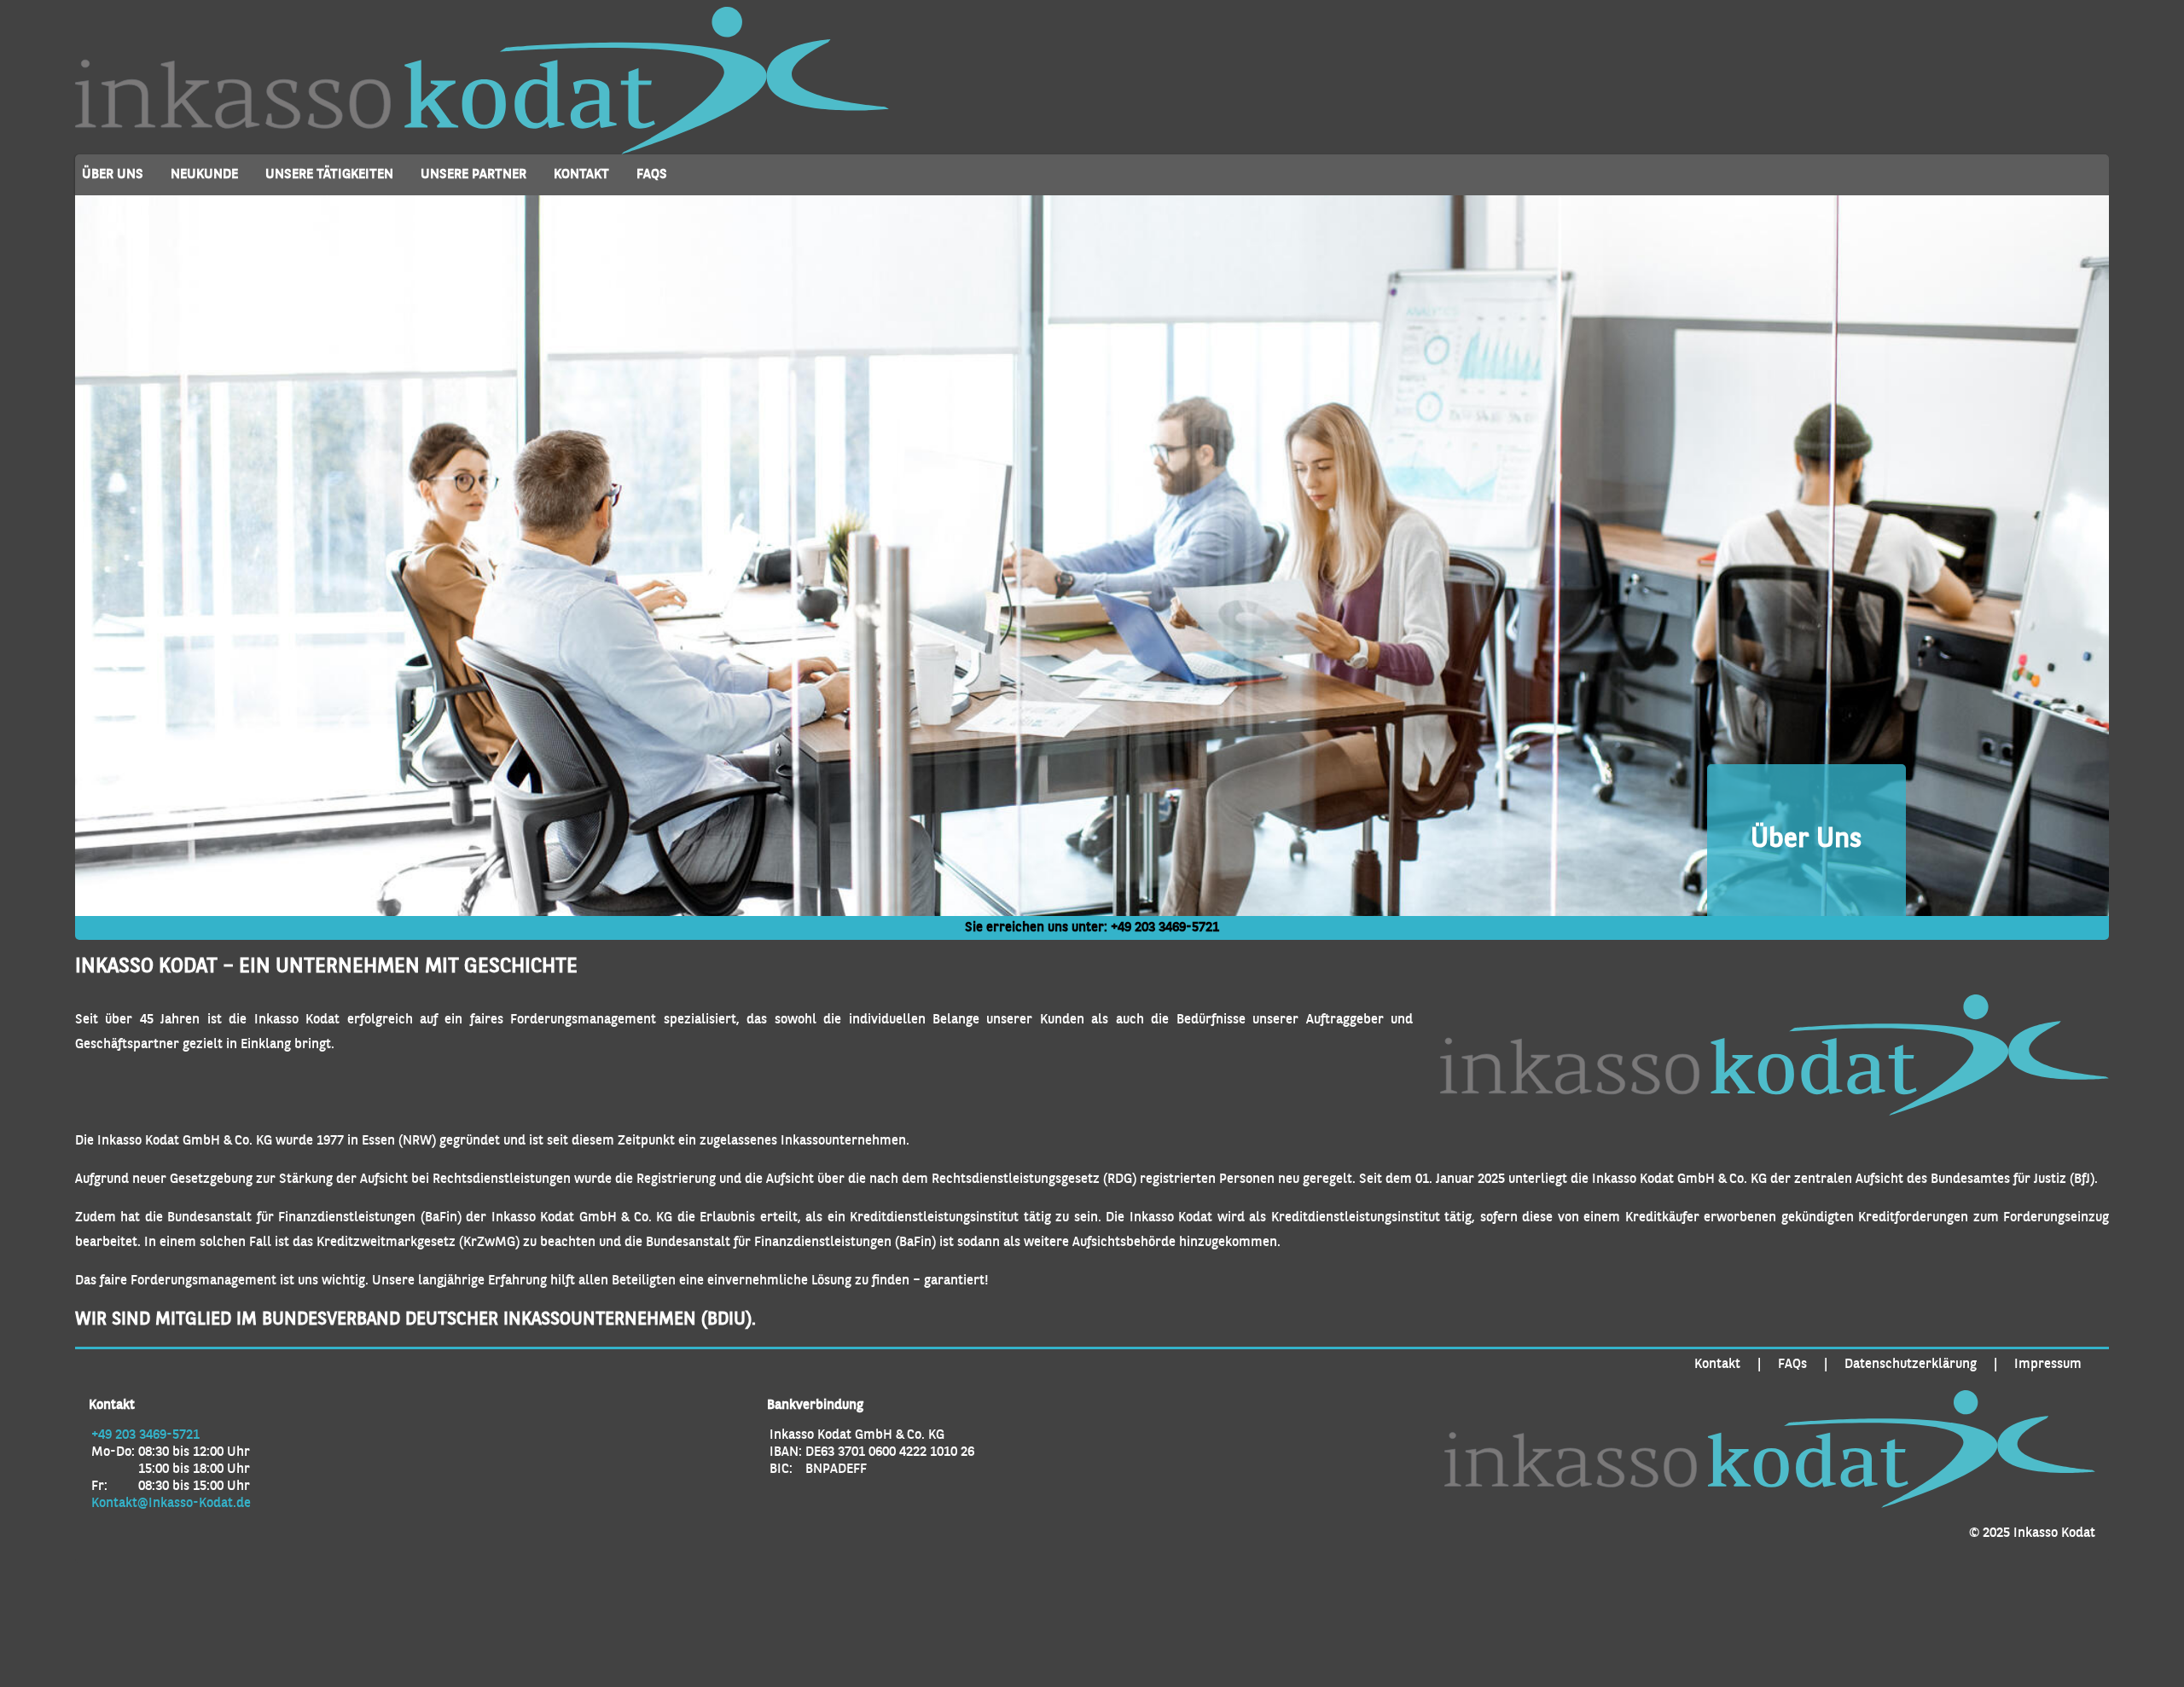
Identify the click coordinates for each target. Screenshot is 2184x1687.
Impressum (2048, 1365)
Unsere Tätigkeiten (329, 175)
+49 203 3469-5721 (1165, 928)
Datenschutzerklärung (1911, 1365)
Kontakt (581, 175)
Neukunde (204, 175)
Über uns (113, 175)
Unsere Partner (473, 175)
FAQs (652, 175)
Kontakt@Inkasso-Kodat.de (171, 1504)
